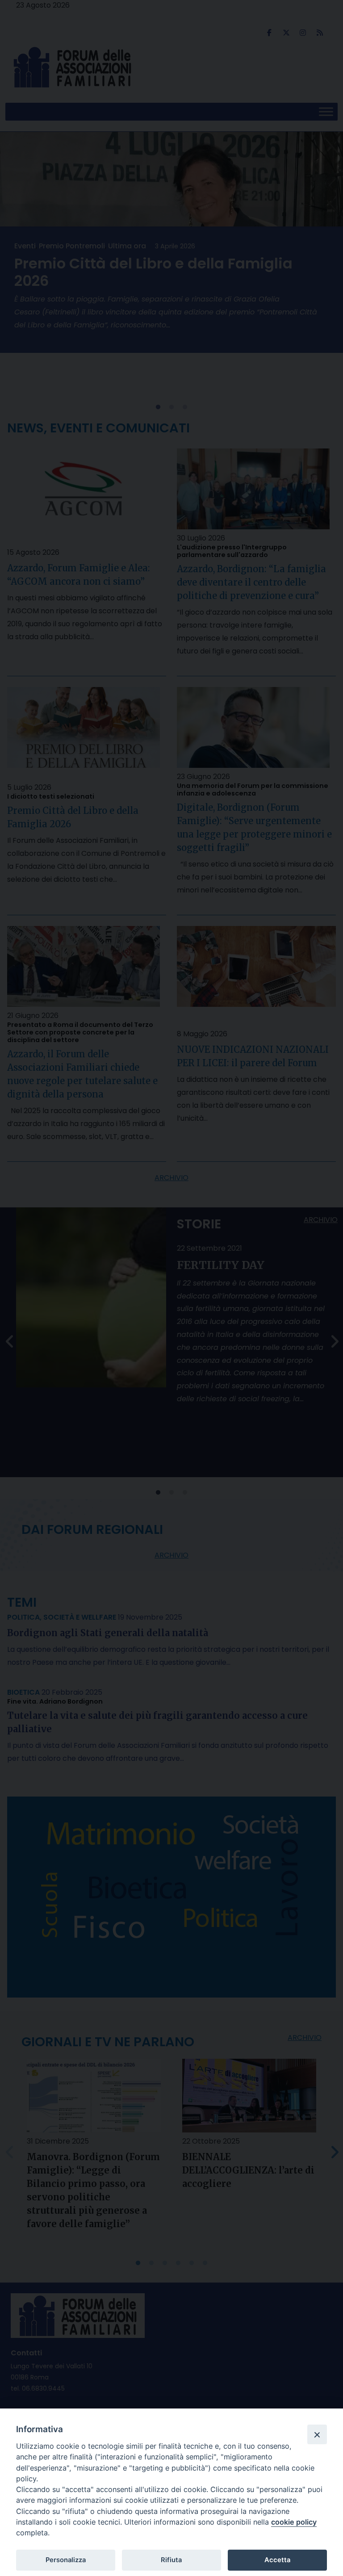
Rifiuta (171, 2560)
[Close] (317, 2434)
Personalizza (66, 2560)
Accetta (277, 2560)
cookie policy (294, 2522)
